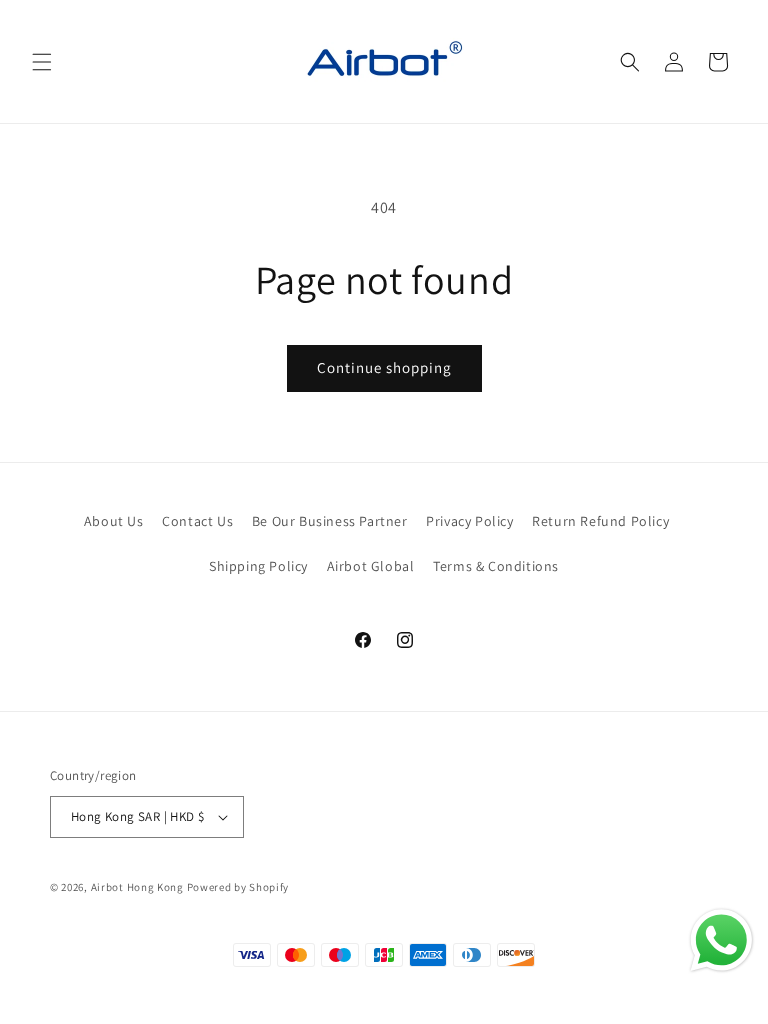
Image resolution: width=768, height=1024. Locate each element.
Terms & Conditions (496, 566)
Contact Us (197, 521)
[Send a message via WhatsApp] (721, 940)
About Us (114, 521)
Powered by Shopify (238, 887)
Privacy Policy (469, 521)
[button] (42, 62)
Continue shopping (384, 367)
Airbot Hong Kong (137, 887)
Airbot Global (371, 566)
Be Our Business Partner (330, 521)
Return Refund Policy (600, 521)
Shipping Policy (258, 566)
